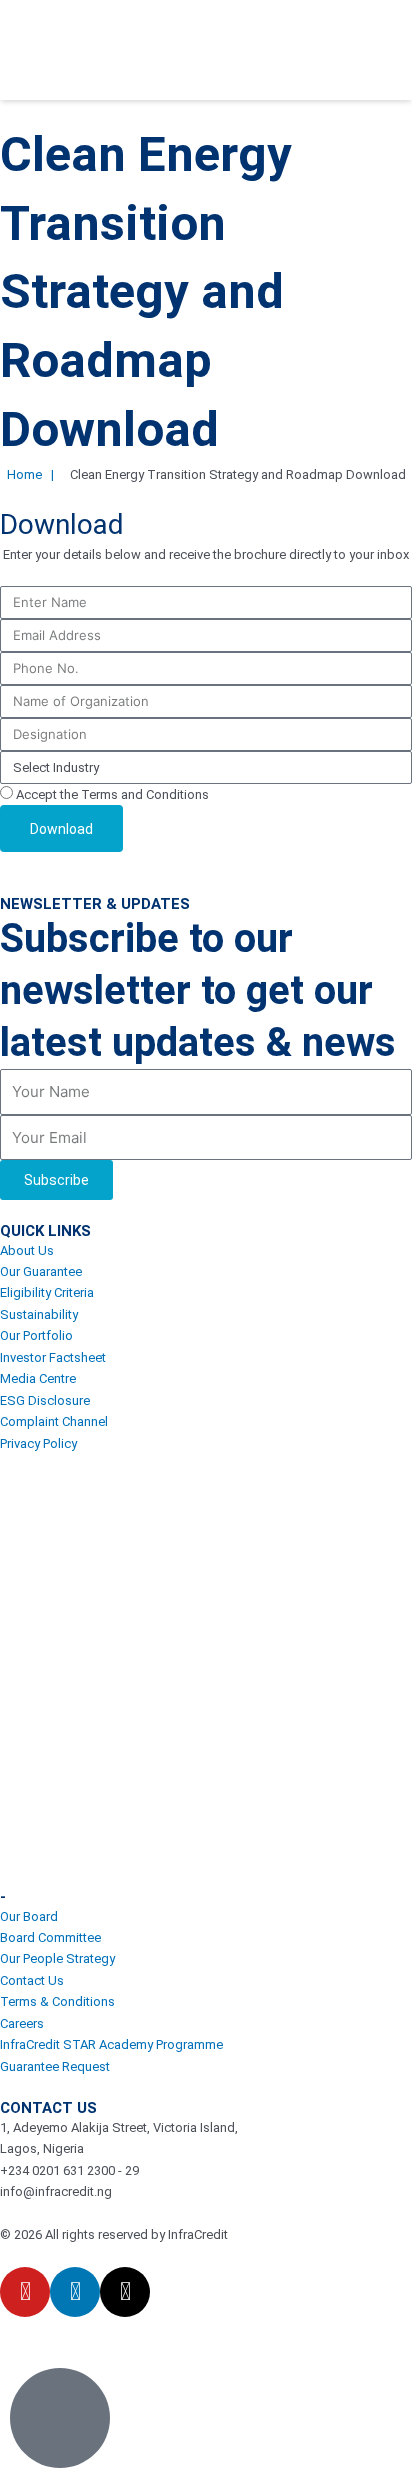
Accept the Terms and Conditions (112, 794)
